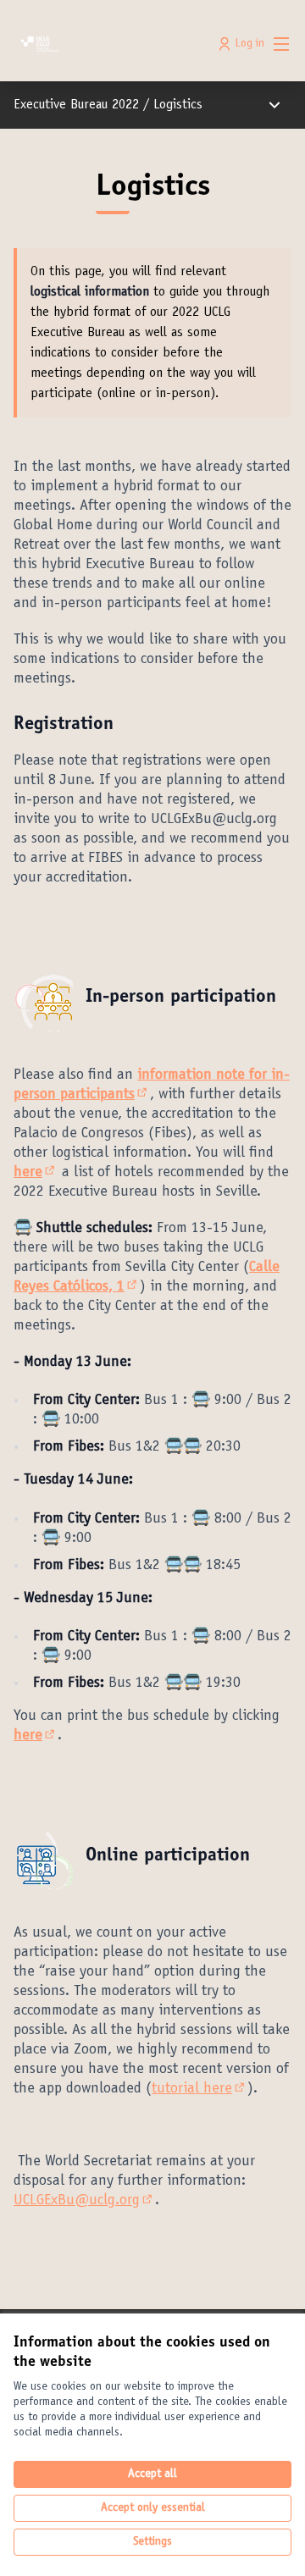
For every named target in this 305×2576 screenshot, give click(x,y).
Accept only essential (153, 2508)
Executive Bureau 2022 (76, 105)
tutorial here (200, 2089)
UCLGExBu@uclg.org (84, 2201)
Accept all (152, 2474)
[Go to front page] (116, 44)
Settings (152, 2542)
